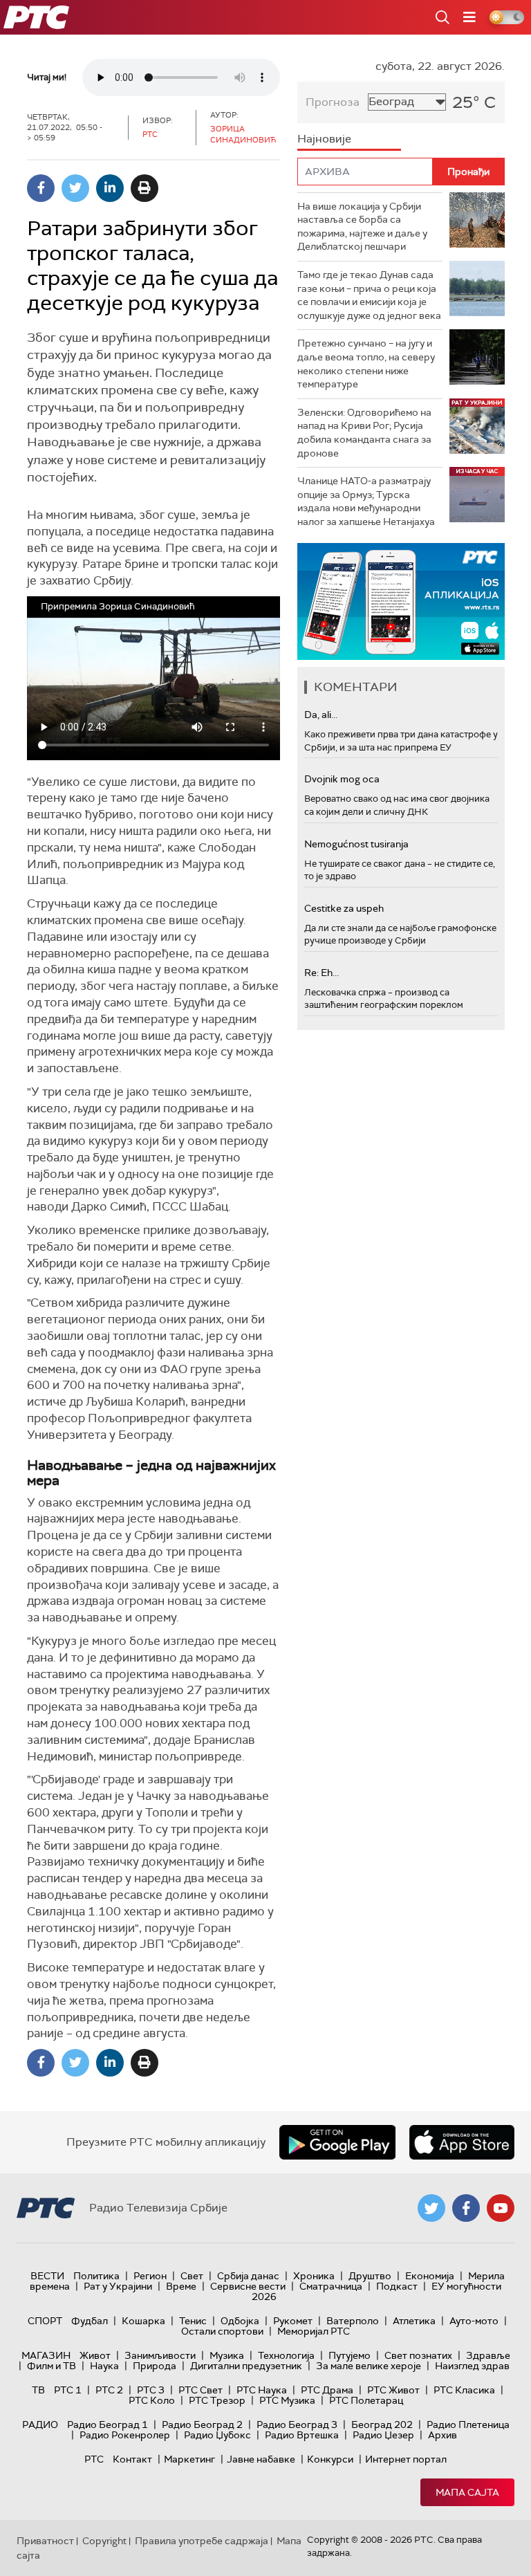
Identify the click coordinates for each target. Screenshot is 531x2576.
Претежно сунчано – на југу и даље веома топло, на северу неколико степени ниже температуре (366, 364)
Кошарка (143, 2321)
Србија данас (248, 2276)
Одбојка (240, 2321)
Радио (40, 2425)
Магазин (46, 2355)
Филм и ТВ (52, 2366)
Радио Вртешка (302, 2435)
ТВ (38, 2390)
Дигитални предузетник (246, 2366)
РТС (94, 2459)
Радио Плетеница (468, 2425)
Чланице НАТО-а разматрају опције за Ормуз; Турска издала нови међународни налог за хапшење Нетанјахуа (366, 501)
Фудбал (90, 2321)
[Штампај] (145, 188)
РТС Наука (262, 2390)
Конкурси (330, 2459)
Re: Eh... (322, 973)
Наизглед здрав (472, 2366)
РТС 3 (151, 2390)
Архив (442, 2435)
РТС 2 (109, 2390)
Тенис (193, 2321)
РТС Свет (201, 2390)
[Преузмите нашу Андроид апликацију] (337, 2142)
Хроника (314, 2276)
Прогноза (333, 102)
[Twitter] (75, 188)
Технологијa (286, 2355)
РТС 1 (68, 2390)
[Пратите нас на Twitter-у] (431, 2208)
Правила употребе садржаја (202, 2541)
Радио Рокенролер (125, 2435)
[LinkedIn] (110, 188)
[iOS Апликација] (401, 601)
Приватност (45, 2541)
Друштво (370, 2276)
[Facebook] (41, 188)
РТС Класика (464, 2390)
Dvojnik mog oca (342, 779)
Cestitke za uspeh (344, 908)
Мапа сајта (467, 2492)
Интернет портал (406, 2459)
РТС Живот (393, 2390)
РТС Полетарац (366, 2400)
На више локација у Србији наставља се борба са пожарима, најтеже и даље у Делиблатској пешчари (362, 227)
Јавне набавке (261, 2459)
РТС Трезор (217, 2400)
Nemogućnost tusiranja (356, 844)
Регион (150, 2276)
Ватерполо (353, 2321)
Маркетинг (189, 2459)
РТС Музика (287, 2400)
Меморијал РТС (314, 2331)
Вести (47, 2276)
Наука (104, 2366)
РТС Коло (152, 2400)
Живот (95, 2355)
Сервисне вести (248, 2286)
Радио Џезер (383, 2435)
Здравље (488, 2355)
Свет (192, 2276)
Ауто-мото (474, 2321)
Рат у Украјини (118, 2286)
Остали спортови (222, 2331)
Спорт (45, 2321)
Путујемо (350, 2355)
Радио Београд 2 (202, 2425)
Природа (155, 2366)
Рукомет (293, 2321)
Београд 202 (382, 2425)
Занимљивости (160, 2355)
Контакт (132, 2459)
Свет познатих (418, 2355)
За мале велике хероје (369, 2366)
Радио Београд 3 (297, 2425)
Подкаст (397, 2286)
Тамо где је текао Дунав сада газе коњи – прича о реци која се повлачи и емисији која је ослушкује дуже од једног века (369, 295)
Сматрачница (331, 2286)
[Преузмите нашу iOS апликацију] (462, 2142)
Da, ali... (321, 715)
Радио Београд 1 (108, 2425)
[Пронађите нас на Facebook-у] (466, 2208)
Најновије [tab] (324, 139)
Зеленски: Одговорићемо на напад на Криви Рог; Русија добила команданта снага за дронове (364, 433)
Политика (96, 2276)
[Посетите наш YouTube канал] (501, 2208)
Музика (227, 2355)
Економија (430, 2276)
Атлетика (414, 2321)
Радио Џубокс (217, 2435)
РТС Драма (327, 2390)
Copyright (104, 2541)
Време (181, 2286)
